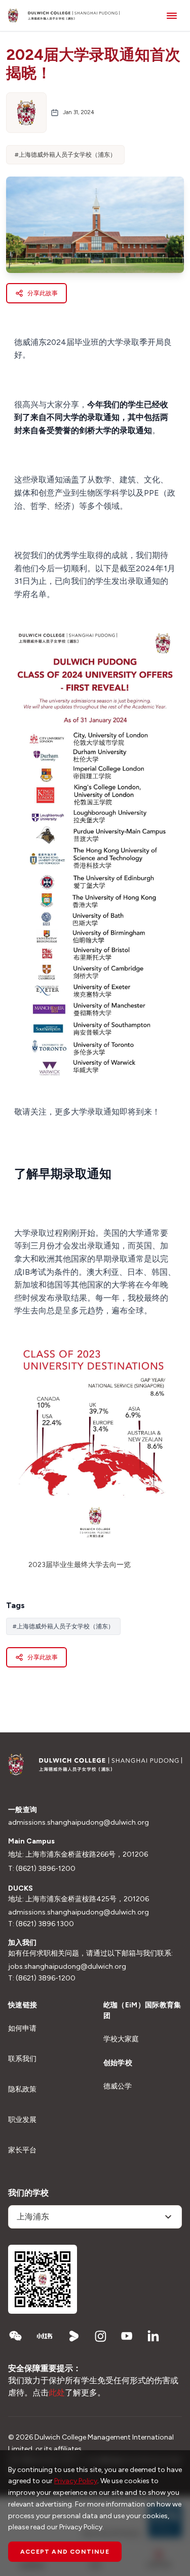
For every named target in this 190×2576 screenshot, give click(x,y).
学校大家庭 (121, 2039)
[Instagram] (100, 2336)
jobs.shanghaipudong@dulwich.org (67, 1966)
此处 (57, 2393)
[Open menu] (172, 15)
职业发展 (22, 2120)
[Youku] (74, 2336)
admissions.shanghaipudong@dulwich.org (79, 1822)
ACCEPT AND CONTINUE (65, 2552)
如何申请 (22, 2028)
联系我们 (22, 2059)
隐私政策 (22, 2089)
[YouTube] (127, 2336)
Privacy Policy (76, 2481)
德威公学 (118, 2086)
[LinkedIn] (153, 2336)
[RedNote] (45, 2336)
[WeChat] (15, 2336)
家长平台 (22, 2150)
